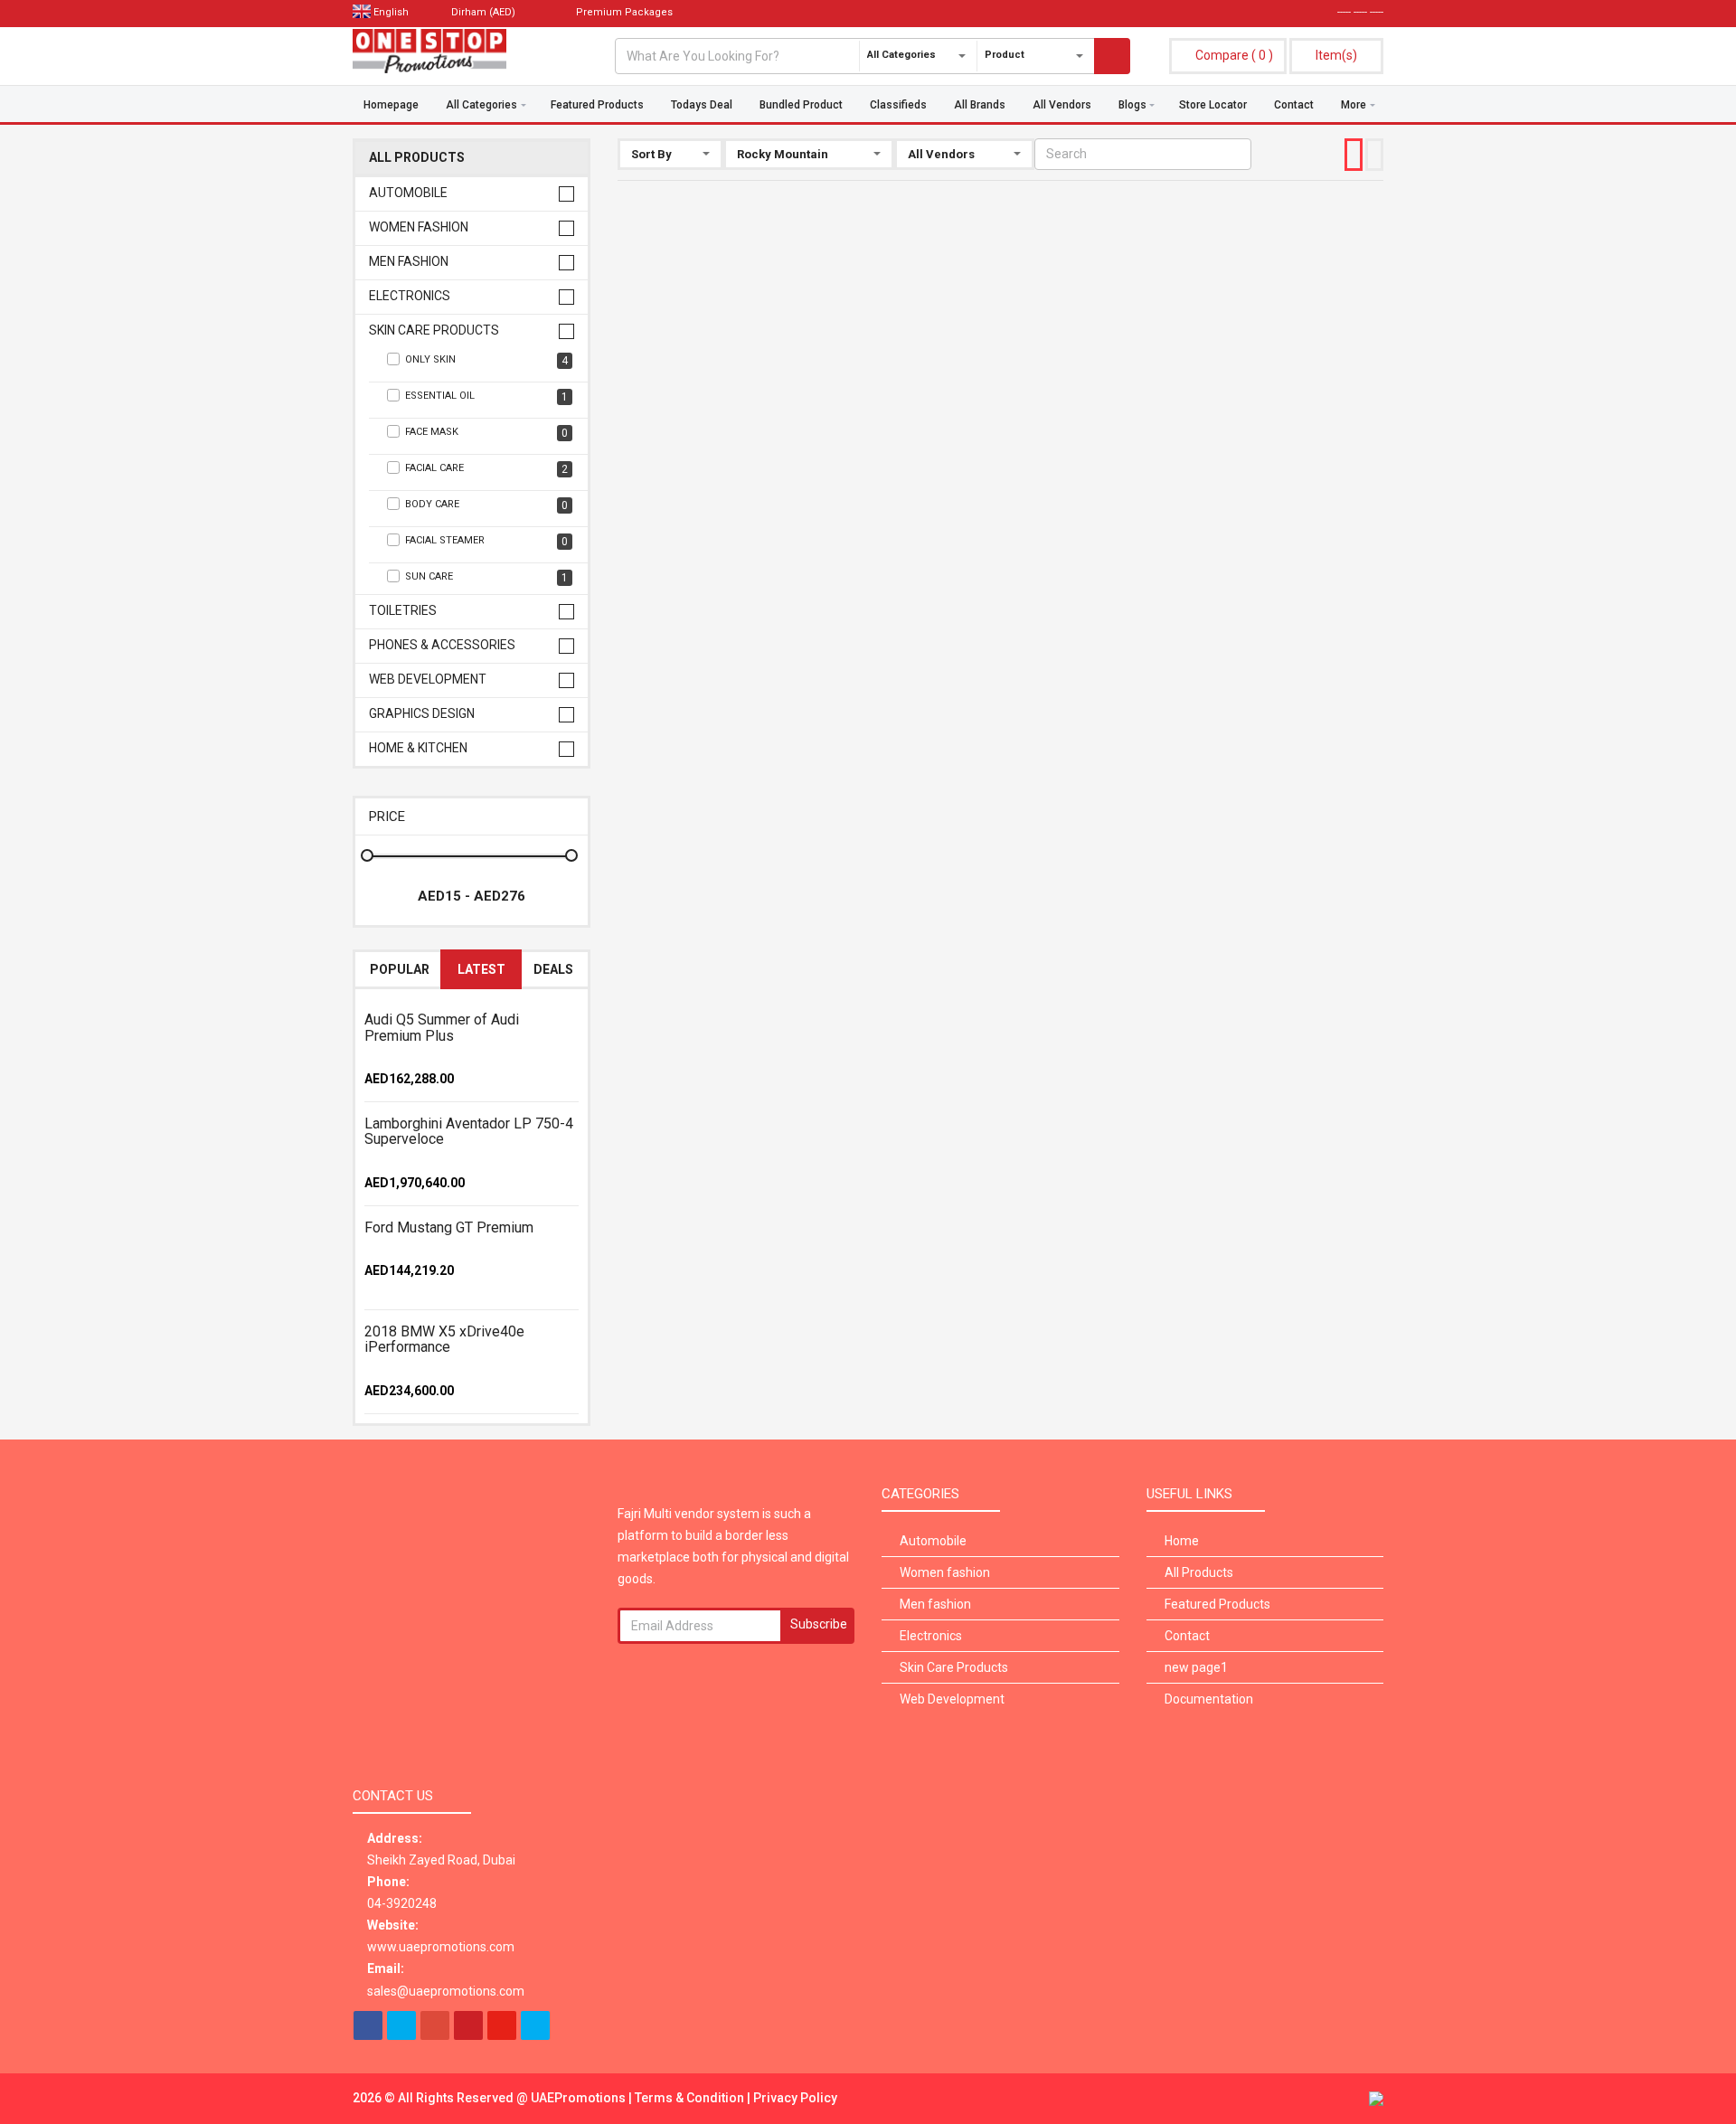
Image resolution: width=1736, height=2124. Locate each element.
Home (1182, 1541)
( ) (1234, 55)
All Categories (481, 105)
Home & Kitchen (418, 748)
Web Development (428, 680)
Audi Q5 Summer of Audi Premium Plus (442, 1028)
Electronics (410, 296)
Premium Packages (623, 12)
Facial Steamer (486, 541)
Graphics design (422, 714)
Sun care (486, 577)
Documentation (1209, 1699)
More (1354, 105)
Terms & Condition (691, 2098)
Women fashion (419, 227)
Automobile (408, 193)
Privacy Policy (795, 2098)
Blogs (1132, 105)
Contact (1294, 105)
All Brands (980, 105)
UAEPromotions (580, 2098)
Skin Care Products (434, 330)
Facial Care (486, 469)
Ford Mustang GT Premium (449, 1227)
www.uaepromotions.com (441, 1947)
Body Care (486, 505)
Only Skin (486, 360)
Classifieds (898, 105)
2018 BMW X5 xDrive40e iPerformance (444, 1340)
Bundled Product (801, 105)
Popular (400, 969)
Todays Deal (702, 105)
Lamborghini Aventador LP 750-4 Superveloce (469, 1132)
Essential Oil (486, 396)
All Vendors (1062, 105)
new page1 (1196, 1667)
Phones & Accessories (442, 645)
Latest (481, 969)
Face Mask (486, 433)
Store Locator (1213, 105)
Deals (553, 969)
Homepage (391, 105)
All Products (417, 158)
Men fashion (409, 262)
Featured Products (597, 105)
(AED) (485, 12)
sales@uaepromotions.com (446, 1991)
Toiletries (403, 611)
